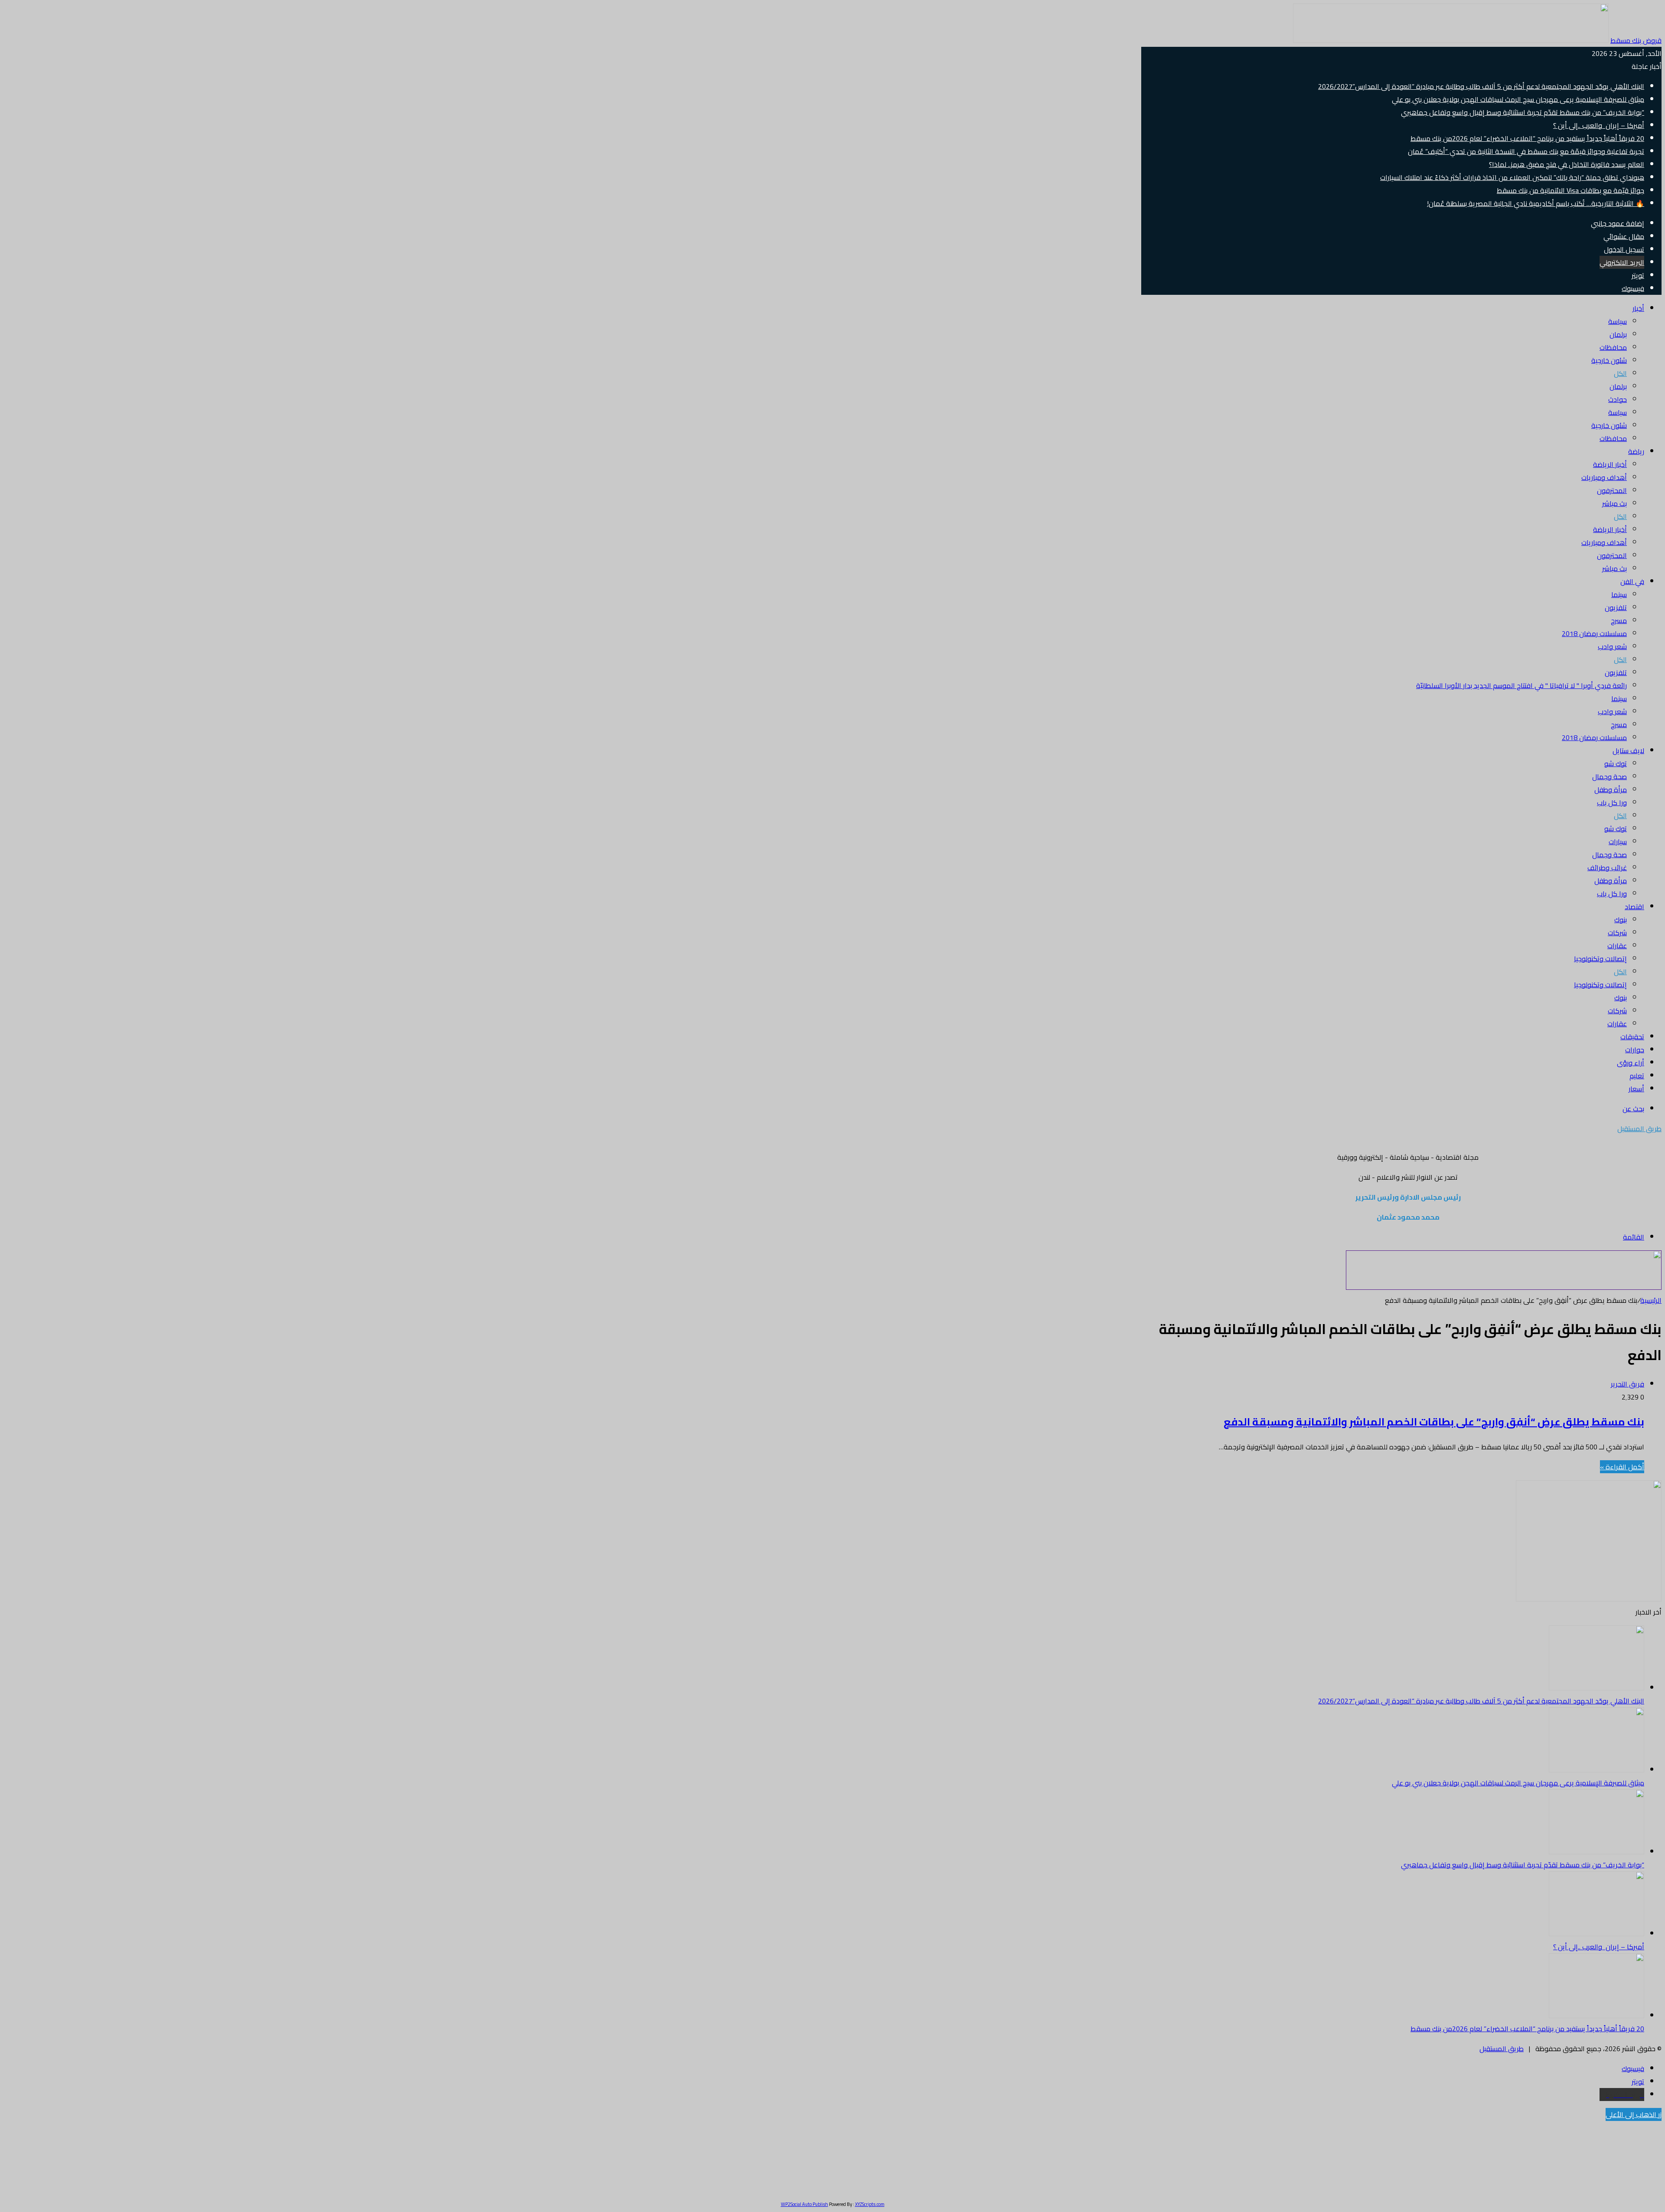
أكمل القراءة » (1622, 1467)
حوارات (1635, 1050)
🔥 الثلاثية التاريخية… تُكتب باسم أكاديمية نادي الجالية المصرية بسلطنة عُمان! (1536, 203)
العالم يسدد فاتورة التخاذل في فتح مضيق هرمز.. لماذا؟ (1567, 164)
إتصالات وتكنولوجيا (1600, 959)
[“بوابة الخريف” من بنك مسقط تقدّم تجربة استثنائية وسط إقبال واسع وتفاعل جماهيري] (1596, 1852)
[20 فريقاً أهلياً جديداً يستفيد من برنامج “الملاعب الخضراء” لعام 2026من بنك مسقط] (1596, 2016)
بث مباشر (1614, 503)
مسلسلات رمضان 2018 (1594, 633)
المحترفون (1612, 490)
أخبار (1638, 308)
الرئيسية (1651, 1300)
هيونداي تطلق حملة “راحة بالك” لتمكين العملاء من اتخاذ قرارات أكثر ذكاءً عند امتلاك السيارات (1512, 177)
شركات (1617, 933)
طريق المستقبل (1502, 2049)
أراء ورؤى (1631, 1063)
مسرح (1619, 620)
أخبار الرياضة (1610, 464)
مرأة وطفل (1611, 790)
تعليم (1637, 1076)
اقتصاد (1634, 907)
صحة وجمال (1609, 776)
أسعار (1636, 1089)
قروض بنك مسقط (1636, 40)
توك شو (1616, 763)
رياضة (1636, 451)
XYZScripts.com (870, 2204)
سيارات (1618, 842)
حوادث (1618, 399)
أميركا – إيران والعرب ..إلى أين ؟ (1599, 125)
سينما (1619, 594)
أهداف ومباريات (1604, 477)
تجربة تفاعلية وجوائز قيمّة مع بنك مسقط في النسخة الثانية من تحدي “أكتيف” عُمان (1526, 151)
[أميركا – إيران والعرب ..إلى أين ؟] (1596, 1934)
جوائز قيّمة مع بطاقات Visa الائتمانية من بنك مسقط (1570, 190)
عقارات (1617, 946)
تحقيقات (1632, 1037)
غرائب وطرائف (1607, 868)
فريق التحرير (1627, 1384)
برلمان (1618, 334)
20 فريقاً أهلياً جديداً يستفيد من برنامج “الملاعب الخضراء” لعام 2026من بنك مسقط (1527, 138)
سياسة (1618, 321)
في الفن (1632, 581)
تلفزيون (1616, 607)
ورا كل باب (1612, 803)
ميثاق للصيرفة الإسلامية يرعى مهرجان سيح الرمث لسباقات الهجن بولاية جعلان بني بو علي (1518, 99)
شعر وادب (1612, 646)
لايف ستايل (1628, 750)
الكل (1620, 373)
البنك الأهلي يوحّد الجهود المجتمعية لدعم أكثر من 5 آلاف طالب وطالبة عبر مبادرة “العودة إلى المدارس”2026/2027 (1481, 86)
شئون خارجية (1609, 360)
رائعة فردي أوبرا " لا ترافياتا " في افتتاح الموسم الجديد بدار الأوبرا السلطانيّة (1521, 685)
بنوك (1621, 920)
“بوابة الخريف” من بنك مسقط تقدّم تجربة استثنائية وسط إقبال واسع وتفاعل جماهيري (1523, 112)
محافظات (1613, 347)
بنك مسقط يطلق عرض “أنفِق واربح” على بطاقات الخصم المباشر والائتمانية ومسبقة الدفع (1434, 1422)
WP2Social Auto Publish (805, 2204)
